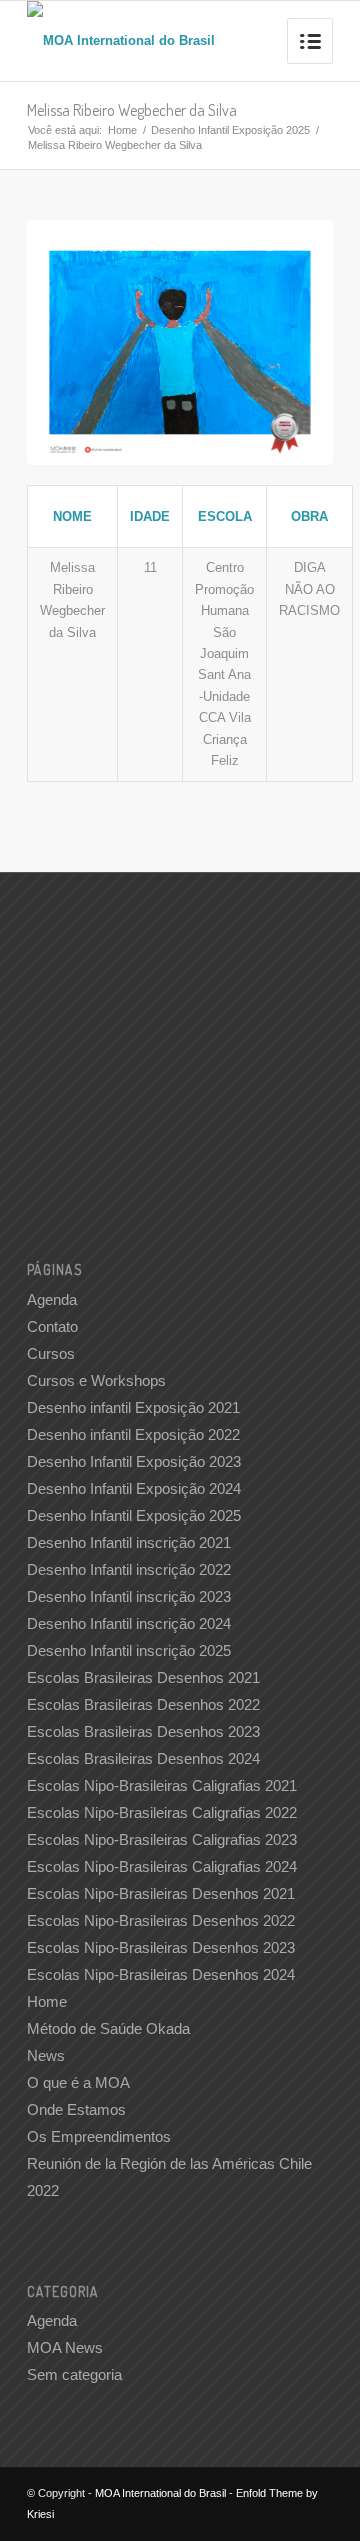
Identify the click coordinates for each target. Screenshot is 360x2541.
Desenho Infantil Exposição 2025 (230, 130)
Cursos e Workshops (96, 1380)
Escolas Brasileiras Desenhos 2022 (143, 1704)
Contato (52, 1326)
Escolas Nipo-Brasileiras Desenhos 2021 (161, 1893)
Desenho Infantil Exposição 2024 (134, 1488)
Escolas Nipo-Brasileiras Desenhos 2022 (161, 1920)
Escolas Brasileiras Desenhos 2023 (143, 1731)
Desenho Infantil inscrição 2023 (129, 1596)
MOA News (65, 2347)
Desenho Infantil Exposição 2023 (134, 1461)
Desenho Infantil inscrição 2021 (129, 1542)
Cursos (51, 1353)
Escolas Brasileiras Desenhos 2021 (143, 1677)
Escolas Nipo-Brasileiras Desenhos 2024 (161, 1974)
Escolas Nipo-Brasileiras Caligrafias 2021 (162, 1785)
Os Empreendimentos (99, 2136)
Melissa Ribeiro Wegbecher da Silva (132, 110)
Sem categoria (74, 2374)
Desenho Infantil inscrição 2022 (129, 1569)
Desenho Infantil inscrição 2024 (129, 1623)
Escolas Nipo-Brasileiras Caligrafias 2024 (162, 1866)
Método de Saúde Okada (108, 2028)
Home (122, 130)
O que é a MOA (78, 2082)
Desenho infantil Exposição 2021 (133, 1407)
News (46, 2055)
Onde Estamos (76, 2109)
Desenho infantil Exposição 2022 (133, 1434)
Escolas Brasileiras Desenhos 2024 (143, 1758)
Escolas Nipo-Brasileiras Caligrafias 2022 (162, 1812)
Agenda (52, 1299)
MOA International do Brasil (160, 2493)
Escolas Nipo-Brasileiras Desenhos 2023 (161, 1947)
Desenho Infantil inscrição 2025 (129, 1650)
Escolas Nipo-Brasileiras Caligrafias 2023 (162, 1839)
